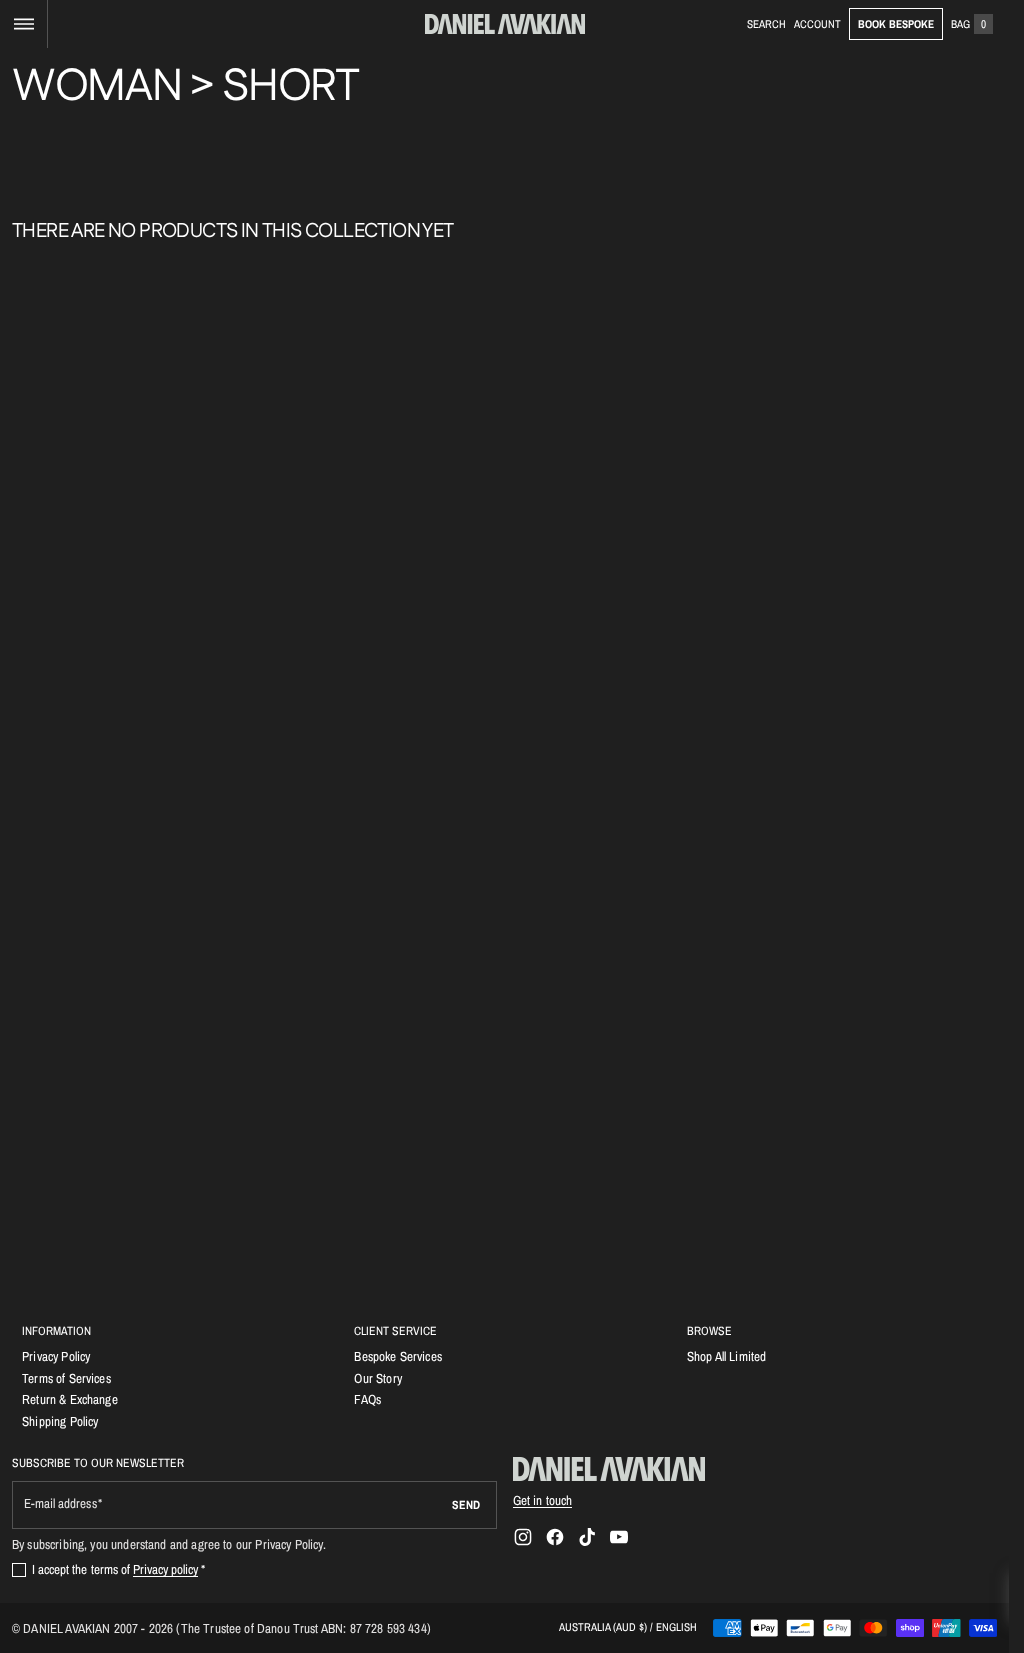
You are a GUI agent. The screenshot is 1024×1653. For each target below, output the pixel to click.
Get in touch (543, 1500)
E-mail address (60, 1503)
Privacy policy (166, 1569)
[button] (23, 24)
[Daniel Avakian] (609, 1469)
